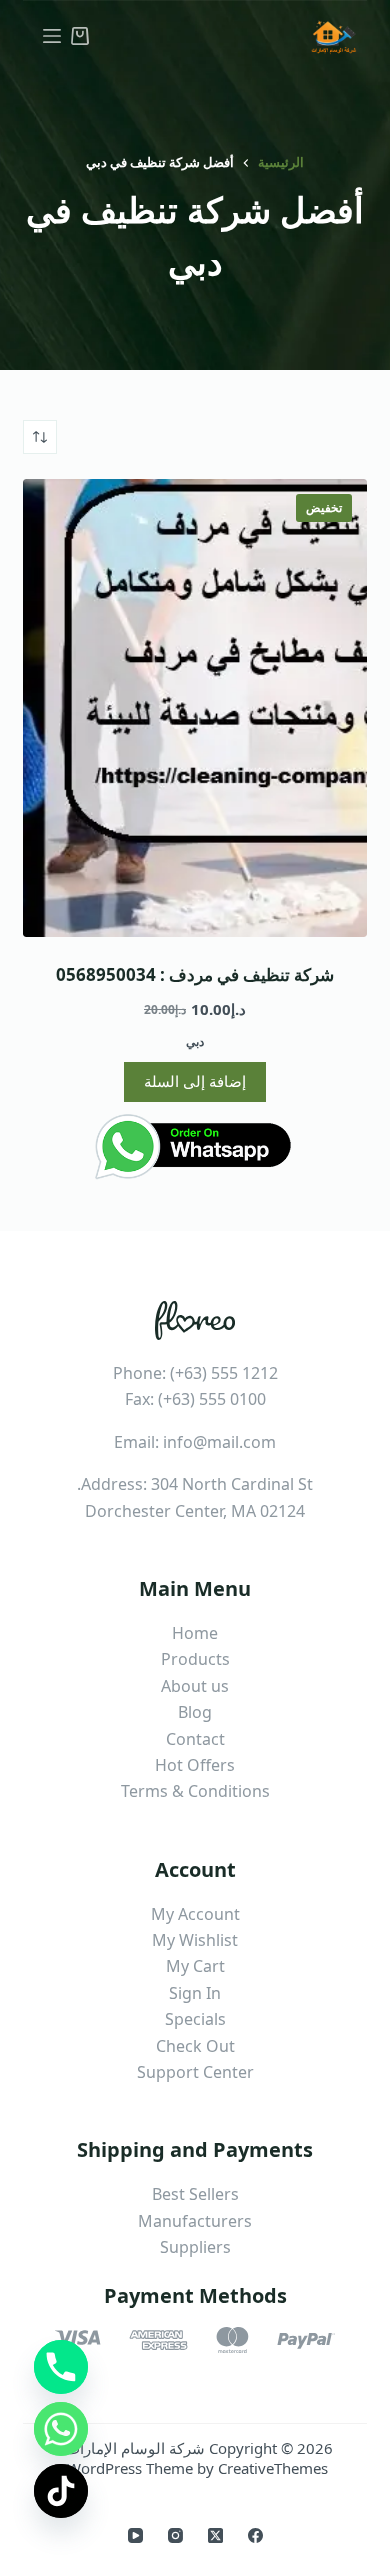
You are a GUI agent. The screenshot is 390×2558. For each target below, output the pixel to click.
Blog (195, 1712)
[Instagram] (175, 2535)
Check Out (195, 2046)
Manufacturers (195, 2221)
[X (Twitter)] (215, 2535)
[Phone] (61, 2367)
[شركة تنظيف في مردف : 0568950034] (194, 708)
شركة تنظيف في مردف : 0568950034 (195, 974)
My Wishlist (195, 1940)
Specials (195, 2019)
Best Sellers (195, 2194)
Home (195, 1633)
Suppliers (195, 2247)
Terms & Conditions (195, 1791)
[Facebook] (255, 2535)
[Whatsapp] (61, 2429)
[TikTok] (61, 2491)
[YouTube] (135, 2535)
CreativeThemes (273, 2468)
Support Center (195, 2072)
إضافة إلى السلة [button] (195, 1081)
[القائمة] (52, 36)
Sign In (195, 1993)
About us (195, 1686)
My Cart (195, 1966)
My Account (195, 1914)
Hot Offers (195, 1765)
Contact (195, 1739)
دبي (195, 1041)
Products (195, 1659)
